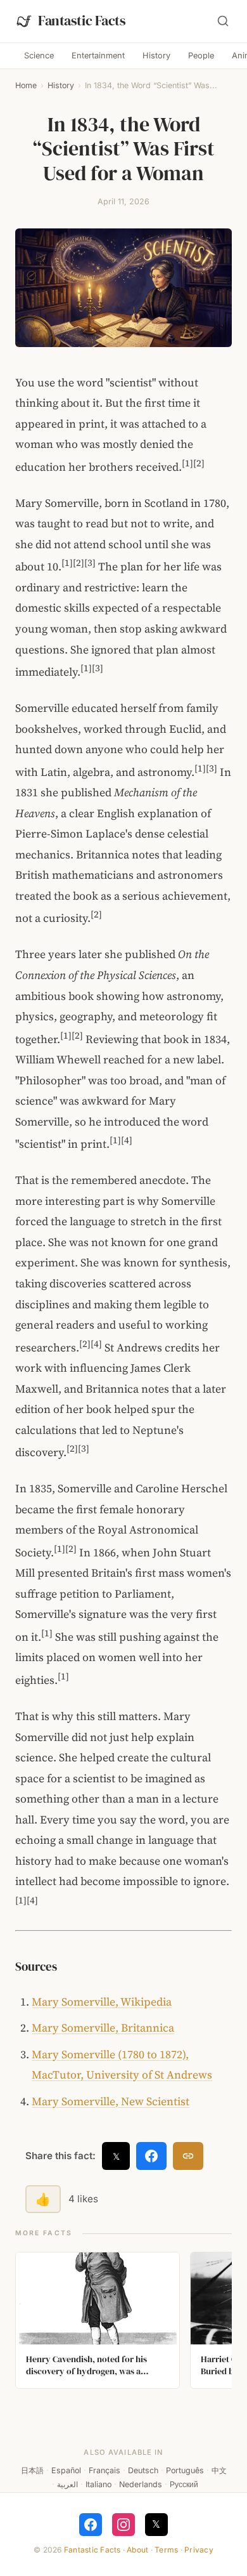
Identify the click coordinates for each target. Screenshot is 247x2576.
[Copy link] (188, 2156)
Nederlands (141, 2484)
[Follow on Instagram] (123, 2525)
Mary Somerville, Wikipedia (102, 2002)
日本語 (32, 2470)
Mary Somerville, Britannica (103, 2028)
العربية (67, 2484)
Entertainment (98, 56)
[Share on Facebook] (151, 2156)
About (137, 2550)
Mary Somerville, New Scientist (111, 2101)
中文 (219, 2470)
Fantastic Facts (92, 2550)
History (156, 56)
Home (26, 85)
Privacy (199, 2550)
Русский (184, 2484)
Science (39, 56)
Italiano (98, 2484)
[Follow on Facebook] (91, 2525)
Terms (166, 2550)
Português (185, 2470)
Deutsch (143, 2470)
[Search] (223, 21)
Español (66, 2470)
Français (104, 2470)
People (201, 56)
